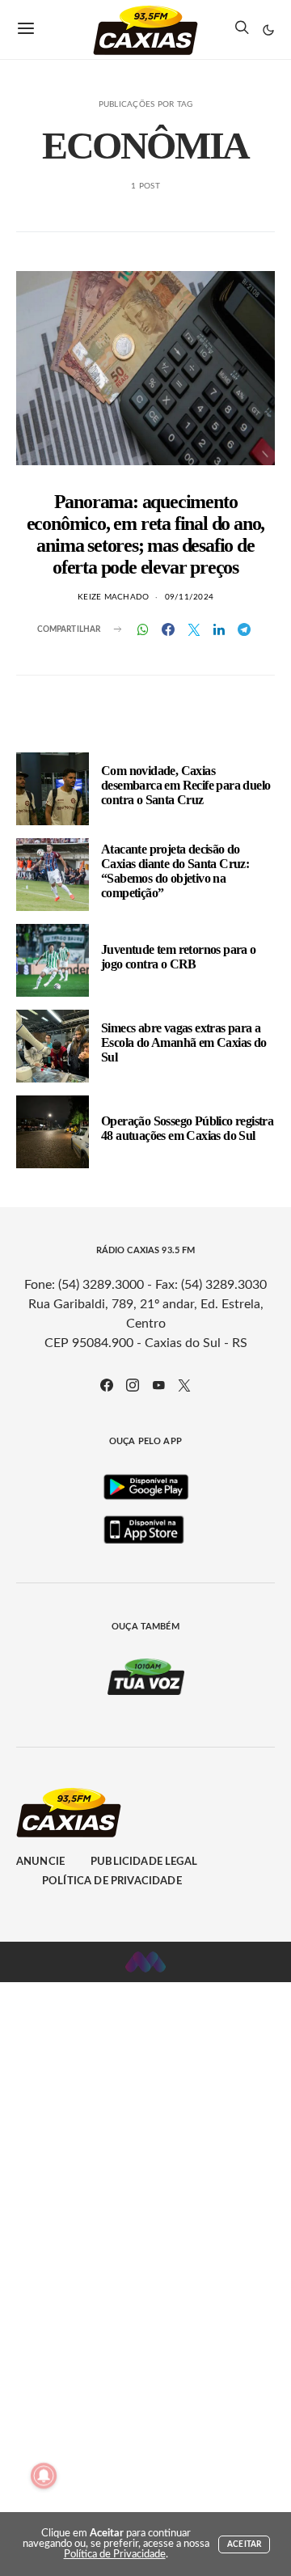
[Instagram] (133, 1385)
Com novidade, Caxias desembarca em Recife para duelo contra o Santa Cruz (186, 785)
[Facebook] (107, 1385)
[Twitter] (184, 1385)
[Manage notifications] (44, 2476)
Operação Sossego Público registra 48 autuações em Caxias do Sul (187, 1128)
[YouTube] (158, 1385)
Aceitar (244, 2544)
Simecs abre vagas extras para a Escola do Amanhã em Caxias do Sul (184, 1042)
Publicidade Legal (144, 1862)
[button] (268, 30)
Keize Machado (113, 597)
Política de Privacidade (112, 1881)
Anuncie (40, 1862)
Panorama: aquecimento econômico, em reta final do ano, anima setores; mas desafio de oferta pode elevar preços (146, 534)
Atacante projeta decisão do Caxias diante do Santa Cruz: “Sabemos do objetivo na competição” (175, 871)
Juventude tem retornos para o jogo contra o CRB (179, 957)
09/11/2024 (190, 597)
